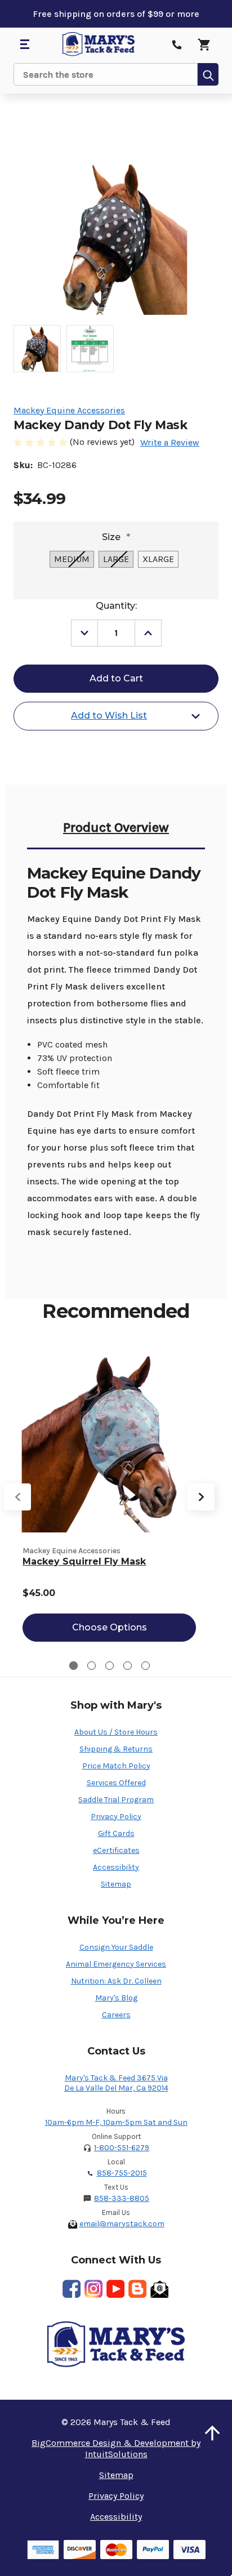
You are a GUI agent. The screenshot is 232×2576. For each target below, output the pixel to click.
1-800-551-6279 (122, 2148)
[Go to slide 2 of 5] (92, 1666)
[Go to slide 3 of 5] (110, 1666)
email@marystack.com (122, 2224)
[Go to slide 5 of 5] (146, 1666)
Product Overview (116, 827)
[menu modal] (24, 44)
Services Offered (116, 1783)
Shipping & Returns (116, 1749)
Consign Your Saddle (116, 1947)
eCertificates (116, 1850)
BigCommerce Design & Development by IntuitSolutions (116, 2448)
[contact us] (177, 44)
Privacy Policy (116, 1817)
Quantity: (116, 606)
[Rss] (137, 2289)
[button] (212, 2433)
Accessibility (116, 1867)
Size (116, 537)
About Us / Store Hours (116, 1732)
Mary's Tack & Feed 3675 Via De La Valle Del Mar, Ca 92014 (116, 2083)
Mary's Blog (116, 1998)
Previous (17, 1497)
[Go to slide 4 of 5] (128, 1666)
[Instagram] (93, 2289)
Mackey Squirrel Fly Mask (84, 1561)
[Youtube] (115, 2289)
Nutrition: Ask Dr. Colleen (116, 1981)
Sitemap (116, 1884)
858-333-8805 (122, 2198)
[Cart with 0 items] (204, 44)
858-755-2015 (122, 2173)
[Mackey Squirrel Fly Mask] (109, 1441)
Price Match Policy (116, 1766)
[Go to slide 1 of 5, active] (73, 1666)
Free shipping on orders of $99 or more (116, 14)
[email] (159, 2289)
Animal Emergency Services (116, 1964)
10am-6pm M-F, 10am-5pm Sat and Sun (116, 2122)
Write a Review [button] (170, 442)
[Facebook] (72, 2289)
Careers (116, 2015)
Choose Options (110, 1627)
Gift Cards (116, 1833)
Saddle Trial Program (116, 1800)
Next (201, 1497)
